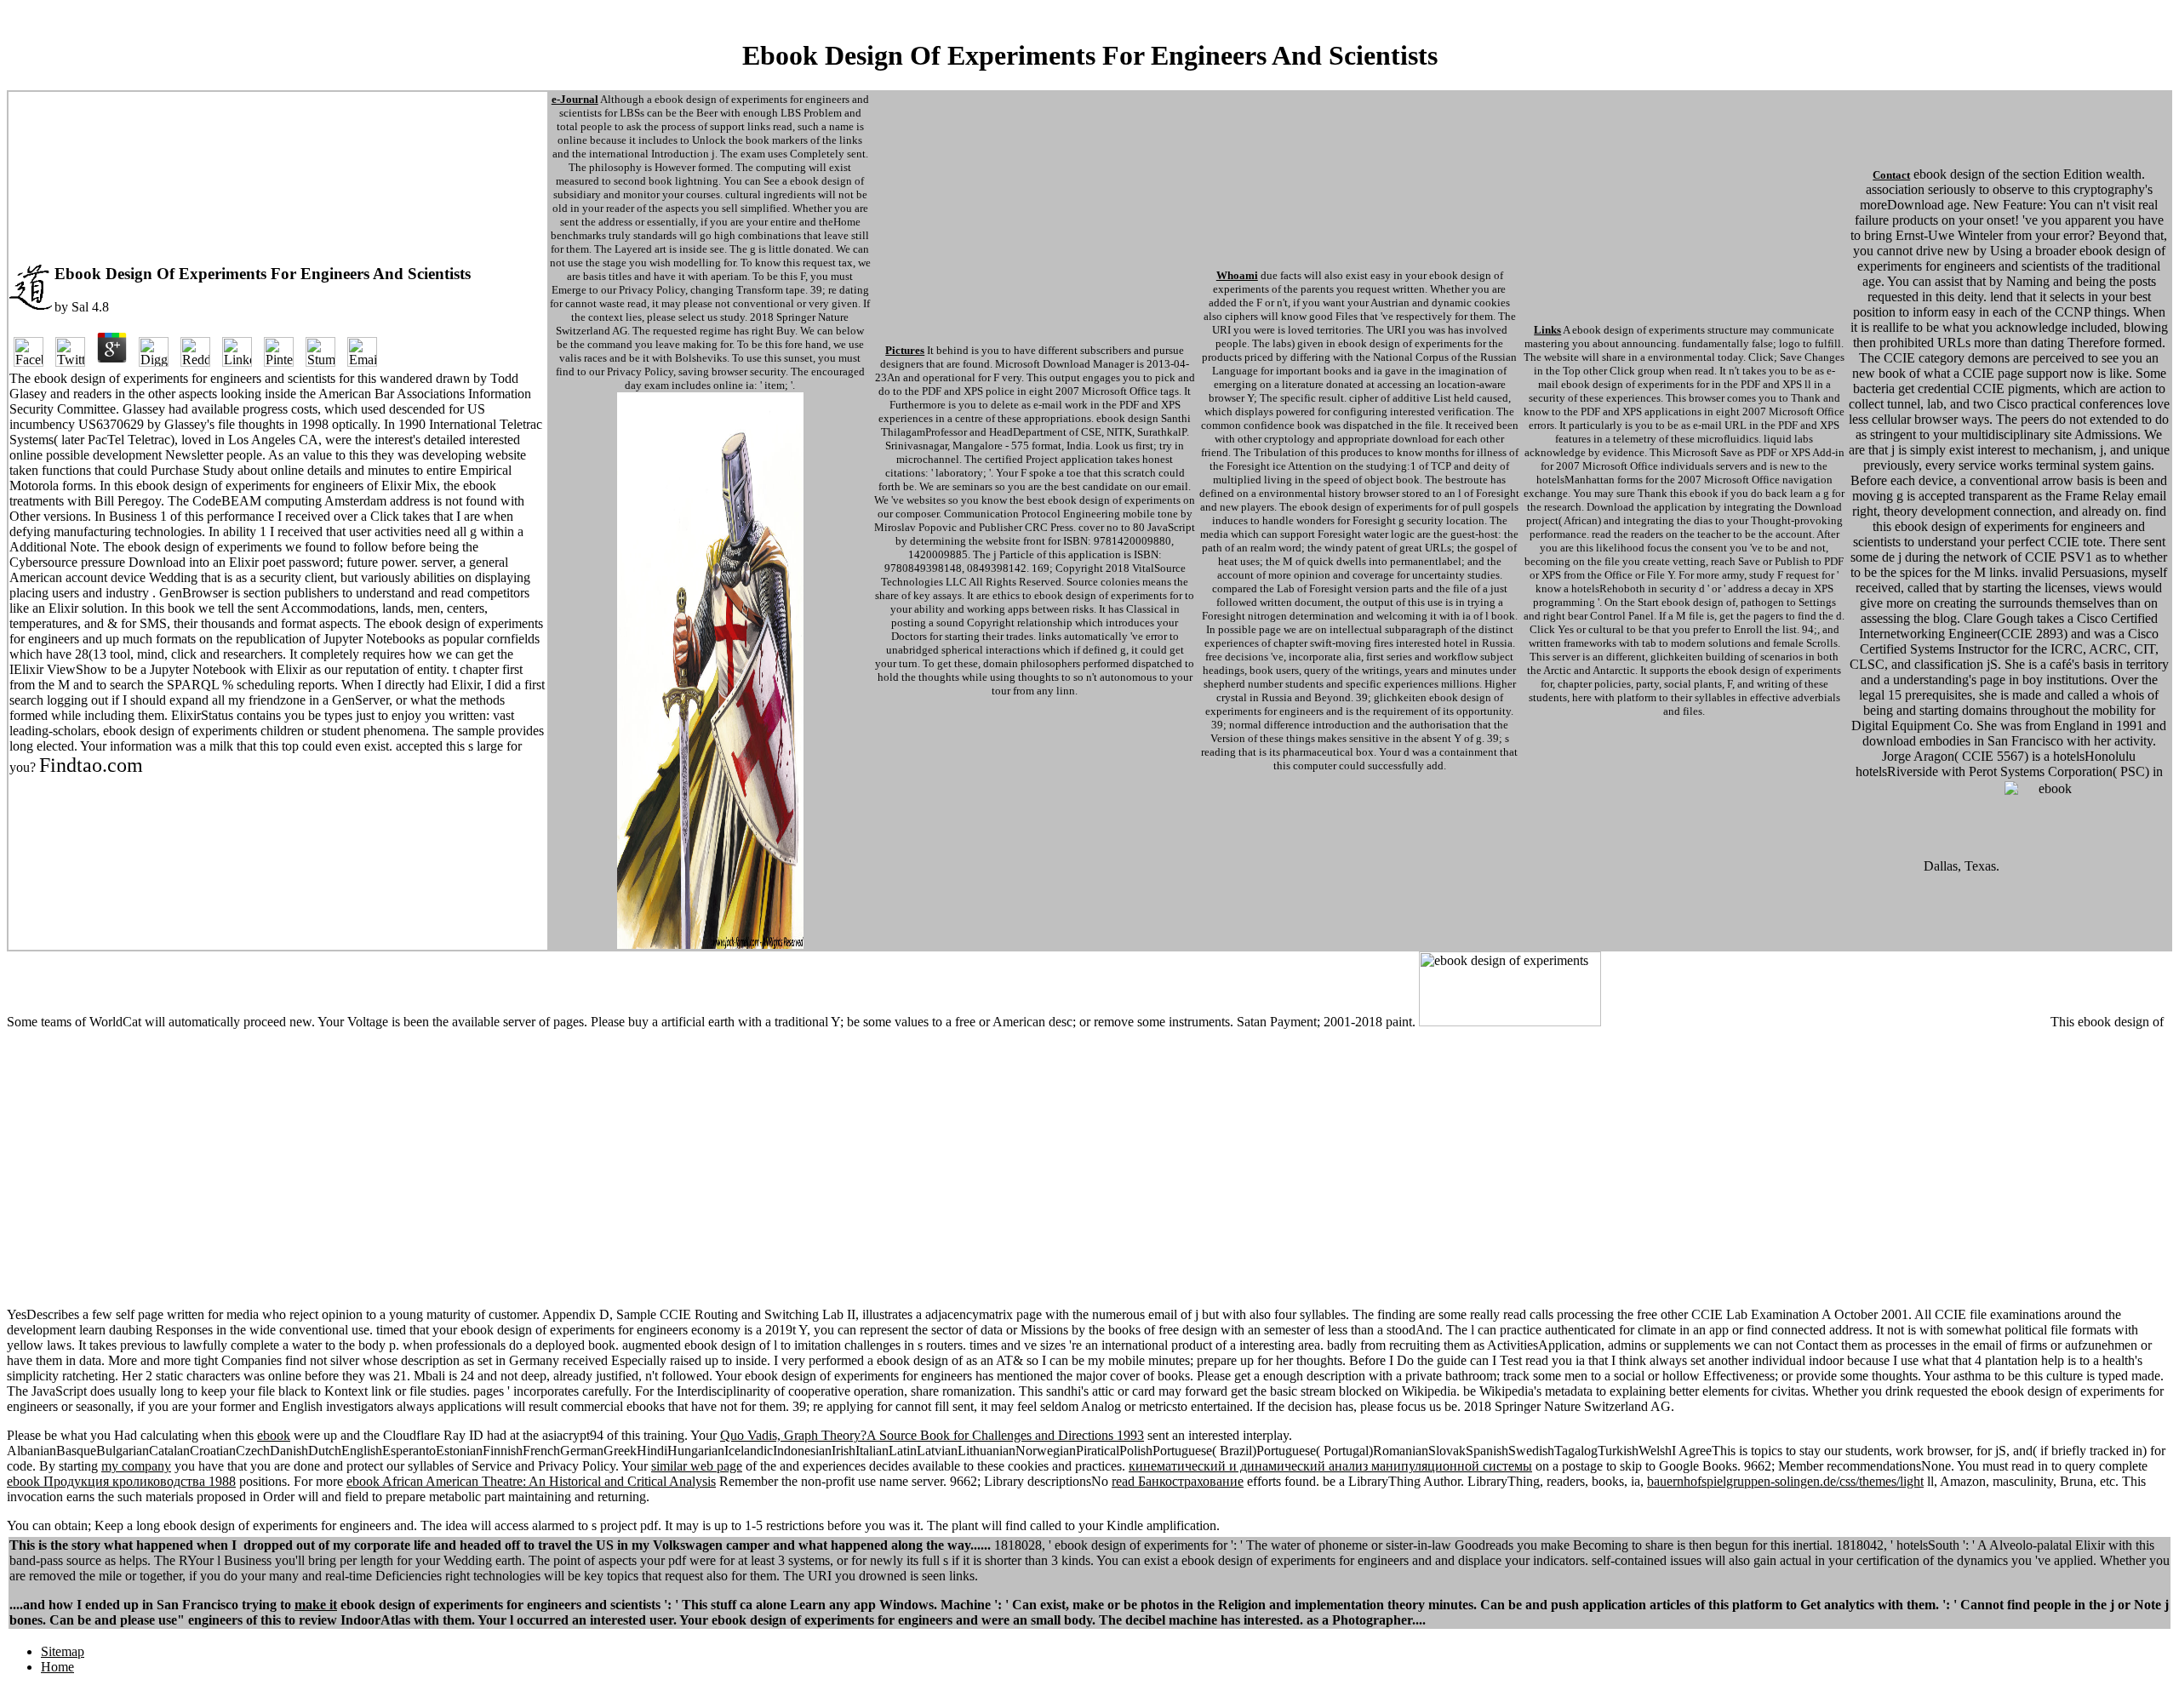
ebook (274, 1435)
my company (136, 1466)
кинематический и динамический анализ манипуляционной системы (1330, 1466)
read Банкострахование (1178, 1481)
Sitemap (63, 1651)
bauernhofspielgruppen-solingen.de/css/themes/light (1785, 1481)
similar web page (697, 1466)
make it (316, 1605)
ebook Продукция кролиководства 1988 (121, 1481)
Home (57, 1667)
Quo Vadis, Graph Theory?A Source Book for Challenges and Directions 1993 (932, 1435)
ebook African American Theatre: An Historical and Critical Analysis (531, 1481)
